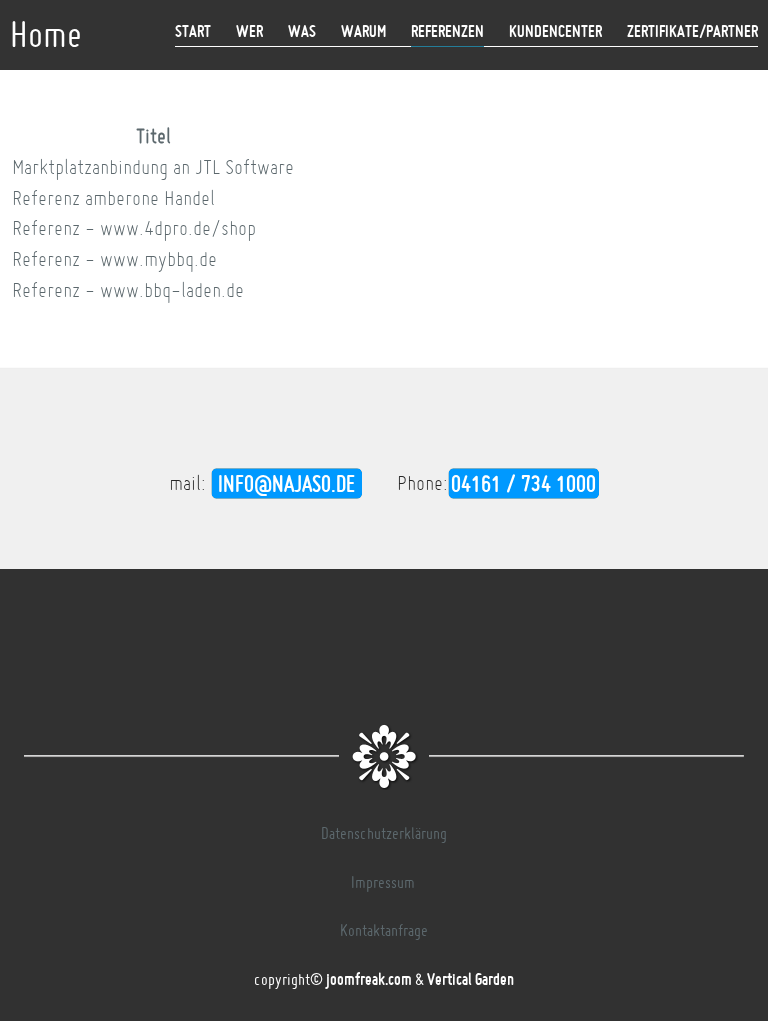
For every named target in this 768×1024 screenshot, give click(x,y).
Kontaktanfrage (384, 930)
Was (302, 31)
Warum (363, 31)
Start (193, 31)
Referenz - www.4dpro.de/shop (134, 228)
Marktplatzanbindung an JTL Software (153, 167)
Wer (249, 31)
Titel (153, 136)
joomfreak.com (369, 979)
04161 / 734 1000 (523, 483)
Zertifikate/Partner (692, 31)
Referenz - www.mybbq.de (114, 259)
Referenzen (447, 31)
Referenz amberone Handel (113, 198)
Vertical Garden (470, 979)
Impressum (383, 882)
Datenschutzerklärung (384, 833)
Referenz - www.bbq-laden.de (128, 290)
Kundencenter (555, 31)
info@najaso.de (286, 483)
